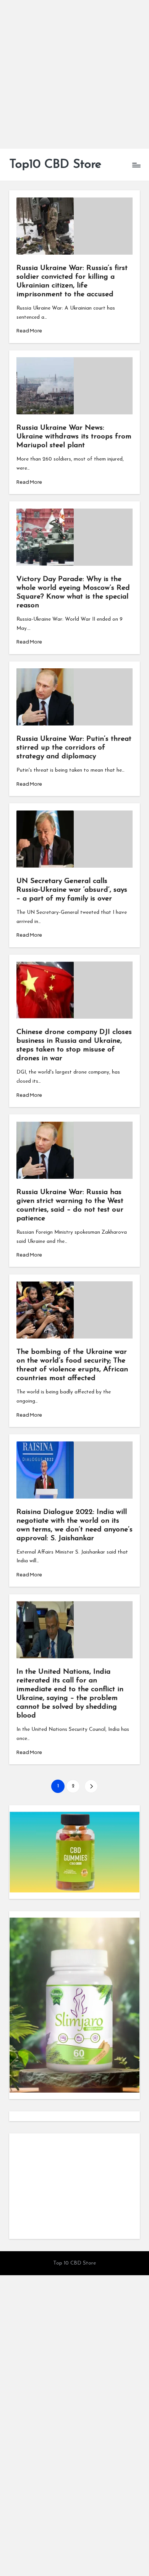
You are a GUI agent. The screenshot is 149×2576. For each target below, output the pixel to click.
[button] (91, 1786)
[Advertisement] (74, 74)
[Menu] (136, 165)
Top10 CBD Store (55, 165)
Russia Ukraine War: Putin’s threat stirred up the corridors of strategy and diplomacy (74, 748)
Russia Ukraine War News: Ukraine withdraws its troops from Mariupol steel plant (74, 437)
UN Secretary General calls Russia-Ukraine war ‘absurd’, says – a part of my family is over (72, 890)
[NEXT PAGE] (91, 1786)
